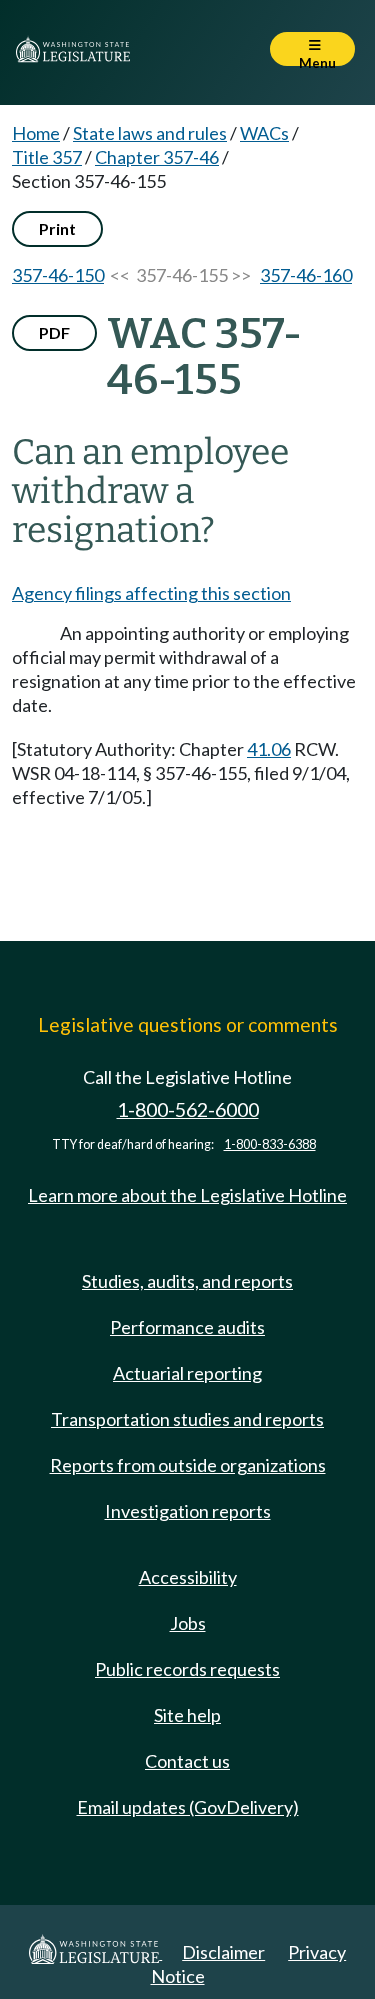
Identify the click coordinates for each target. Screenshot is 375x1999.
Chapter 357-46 (157, 157)
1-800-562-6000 (188, 1109)
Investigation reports (188, 1511)
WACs (264, 133)
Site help (187, 1715)
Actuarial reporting (187, 1373)
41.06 (269, 749)
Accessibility (188, 1577)
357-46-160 (306, 275)
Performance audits (187, 1327)
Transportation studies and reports (187, 1419)
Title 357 (47, 157)
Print (57, 228)
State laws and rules (150, 133)
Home (36, 133)
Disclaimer (223, 1952)
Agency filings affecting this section (151, 593)
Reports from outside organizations (188, 1465)
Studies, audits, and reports (187, 1281)
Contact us (187, 1761)
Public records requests (187, 1669)
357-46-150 (58, 275)
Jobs (188, 1623)
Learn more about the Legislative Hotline (187, 1195)
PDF (54, 332)
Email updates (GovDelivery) (188, 1807)
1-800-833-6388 (270, 1144)
